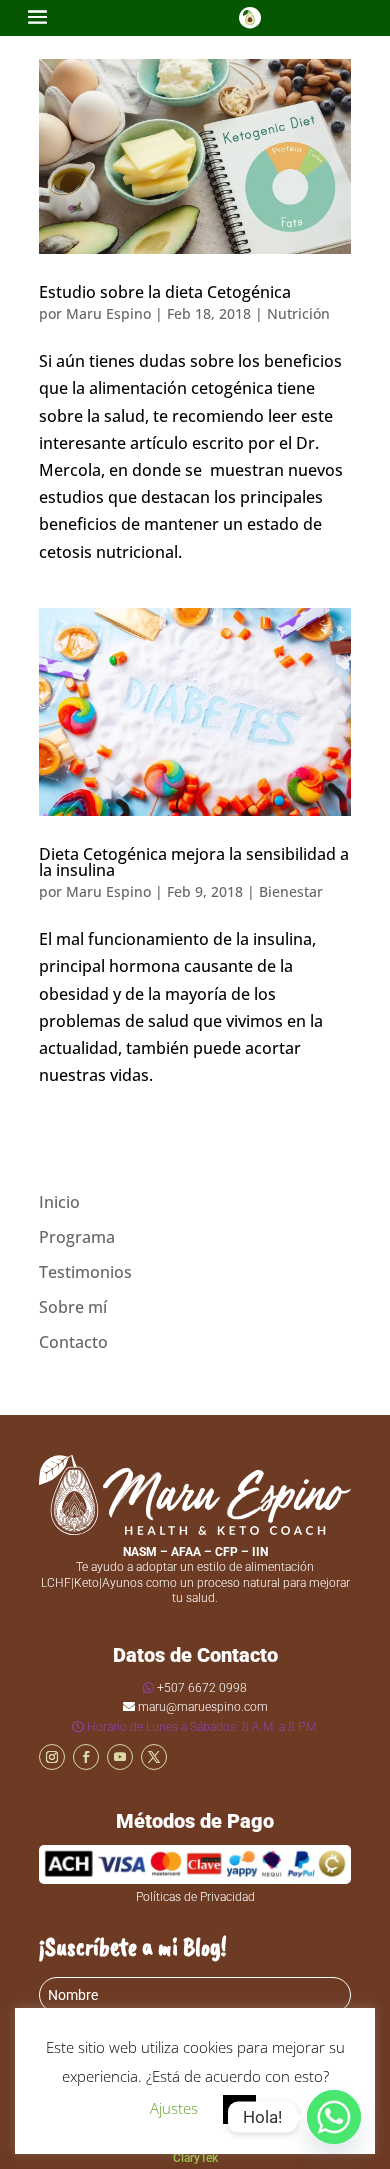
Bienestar (291, 891)
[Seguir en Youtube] (120, 1757)
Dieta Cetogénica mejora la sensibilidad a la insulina (194, 862)
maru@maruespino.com (203, 1707)
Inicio (59, 1202)
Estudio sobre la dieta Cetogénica (165, 292)
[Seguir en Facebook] (86, 1757)
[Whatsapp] (334, 2117)
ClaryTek (195, 2158)
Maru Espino (108, 313)
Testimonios (85, 1272)
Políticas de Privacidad (195, 1897)
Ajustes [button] (174, 2108)
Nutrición (298, 313)
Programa (77, 1237)
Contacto (73, 1342)
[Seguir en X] (154, 1757)
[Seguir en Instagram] (52, 1757)
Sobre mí (73, 1307)
